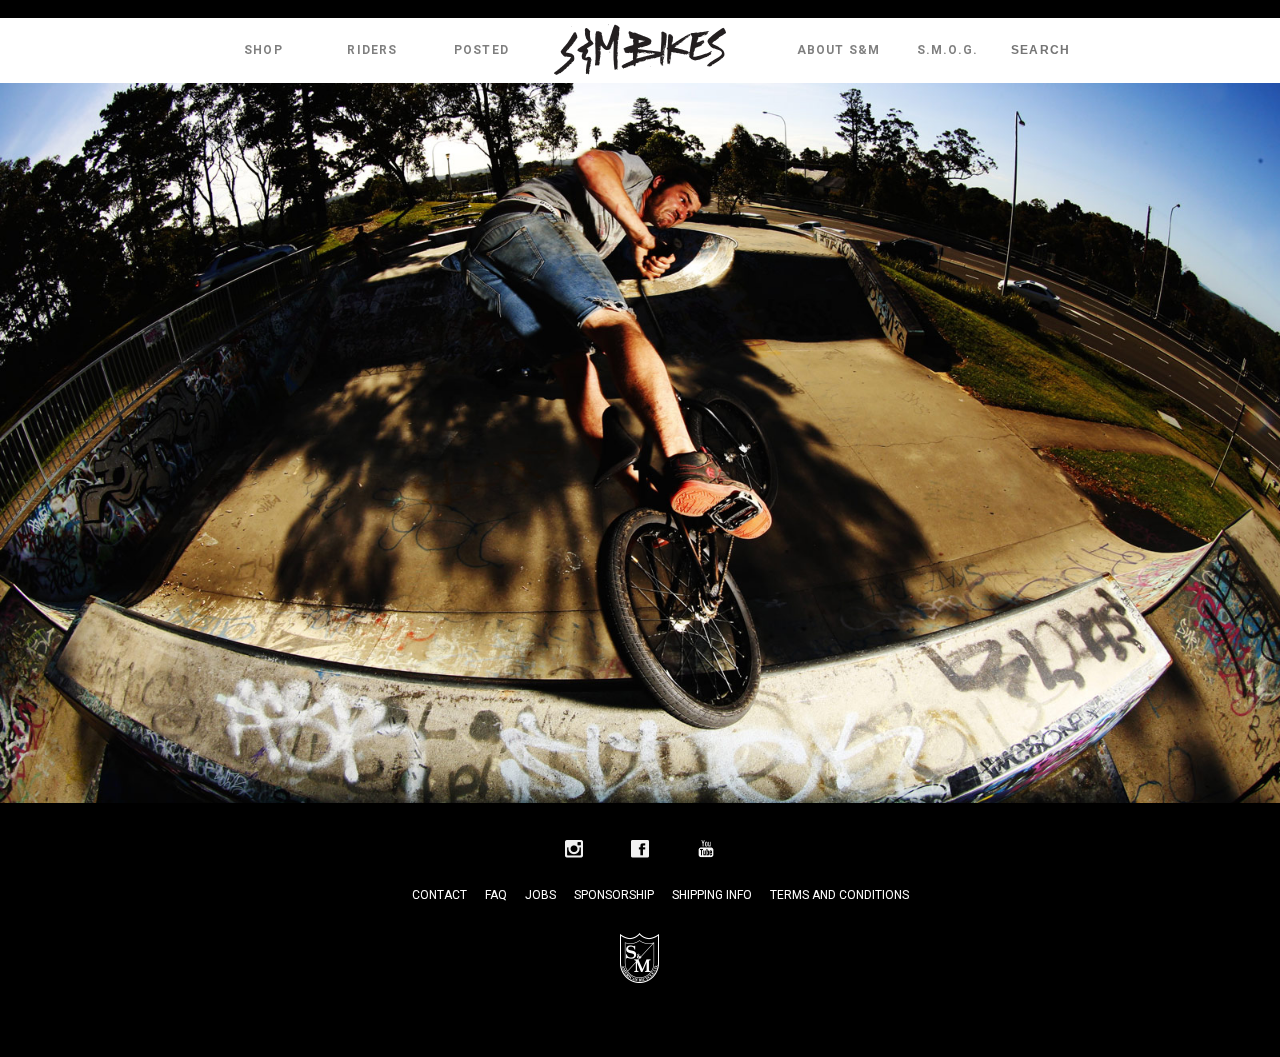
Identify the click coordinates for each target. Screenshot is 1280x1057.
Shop (263, 50)
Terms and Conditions (839, 895)
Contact (439, 895)
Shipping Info (712, 895)
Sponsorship (614, 895)
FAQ (496, 895)
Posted (481, 50)
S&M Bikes (640, 50)
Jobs (540, 895)
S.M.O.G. (948, 50)
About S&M (839, 50)
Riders (372, 50)
